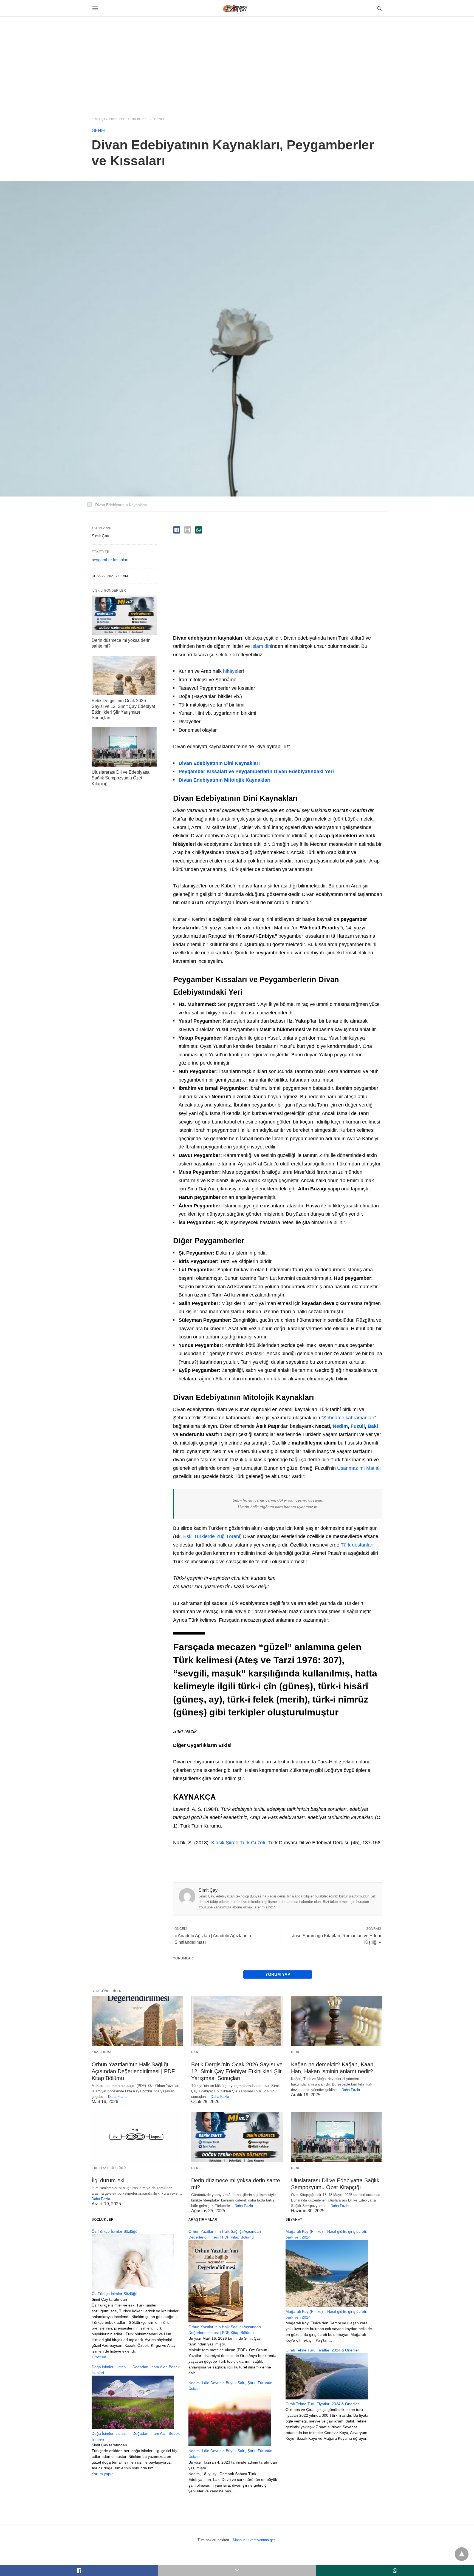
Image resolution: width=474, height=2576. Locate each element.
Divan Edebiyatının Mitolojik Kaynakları (225, 780)
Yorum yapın (103, 2474)
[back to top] (462, 2554)
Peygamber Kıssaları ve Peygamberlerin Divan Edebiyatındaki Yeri (256, 771)
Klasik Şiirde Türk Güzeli (238, 1843)
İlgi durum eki (108, 2180)
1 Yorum (99, 2357)
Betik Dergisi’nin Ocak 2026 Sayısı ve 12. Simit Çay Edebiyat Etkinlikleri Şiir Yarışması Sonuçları (237, 2071)
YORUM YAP (278, 1974)
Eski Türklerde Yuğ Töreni (212, 1536)
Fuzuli (358, 1426)
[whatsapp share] (199, 530)
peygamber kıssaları (110, 560)
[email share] (188, 530)
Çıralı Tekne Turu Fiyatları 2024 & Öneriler (322, 2404)
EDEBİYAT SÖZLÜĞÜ (109, 2168)
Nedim (340, 1426)
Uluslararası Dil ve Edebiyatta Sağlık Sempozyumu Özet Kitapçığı (121, 778)
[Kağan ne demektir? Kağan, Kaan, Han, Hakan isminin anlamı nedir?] (337, 2021)
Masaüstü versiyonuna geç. (255, 2540)
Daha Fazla (117, 2097)
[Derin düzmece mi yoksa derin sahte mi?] (124, 615)
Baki (373, 1426)
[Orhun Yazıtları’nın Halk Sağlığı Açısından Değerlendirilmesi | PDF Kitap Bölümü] (137, 2021)
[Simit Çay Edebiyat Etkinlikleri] (237, 8)
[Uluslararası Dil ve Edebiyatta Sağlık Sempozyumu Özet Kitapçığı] (124, 747)
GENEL (160, 119)
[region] (237, 64)
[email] (237, 2571)
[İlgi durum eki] (137, 2137)
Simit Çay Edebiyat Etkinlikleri (120, 119)
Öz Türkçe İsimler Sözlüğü (115, 2294)
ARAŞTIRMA (102, 2052)
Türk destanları (357, 1545)
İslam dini (262, 646)
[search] (379, 8)
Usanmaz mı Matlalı (359, 1468)
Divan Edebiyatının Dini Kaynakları (219, 763)
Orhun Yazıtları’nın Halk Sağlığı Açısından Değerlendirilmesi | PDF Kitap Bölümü (133, 2071)
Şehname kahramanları (349, 1418)
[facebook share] (177, 530)
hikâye (230, 671)
